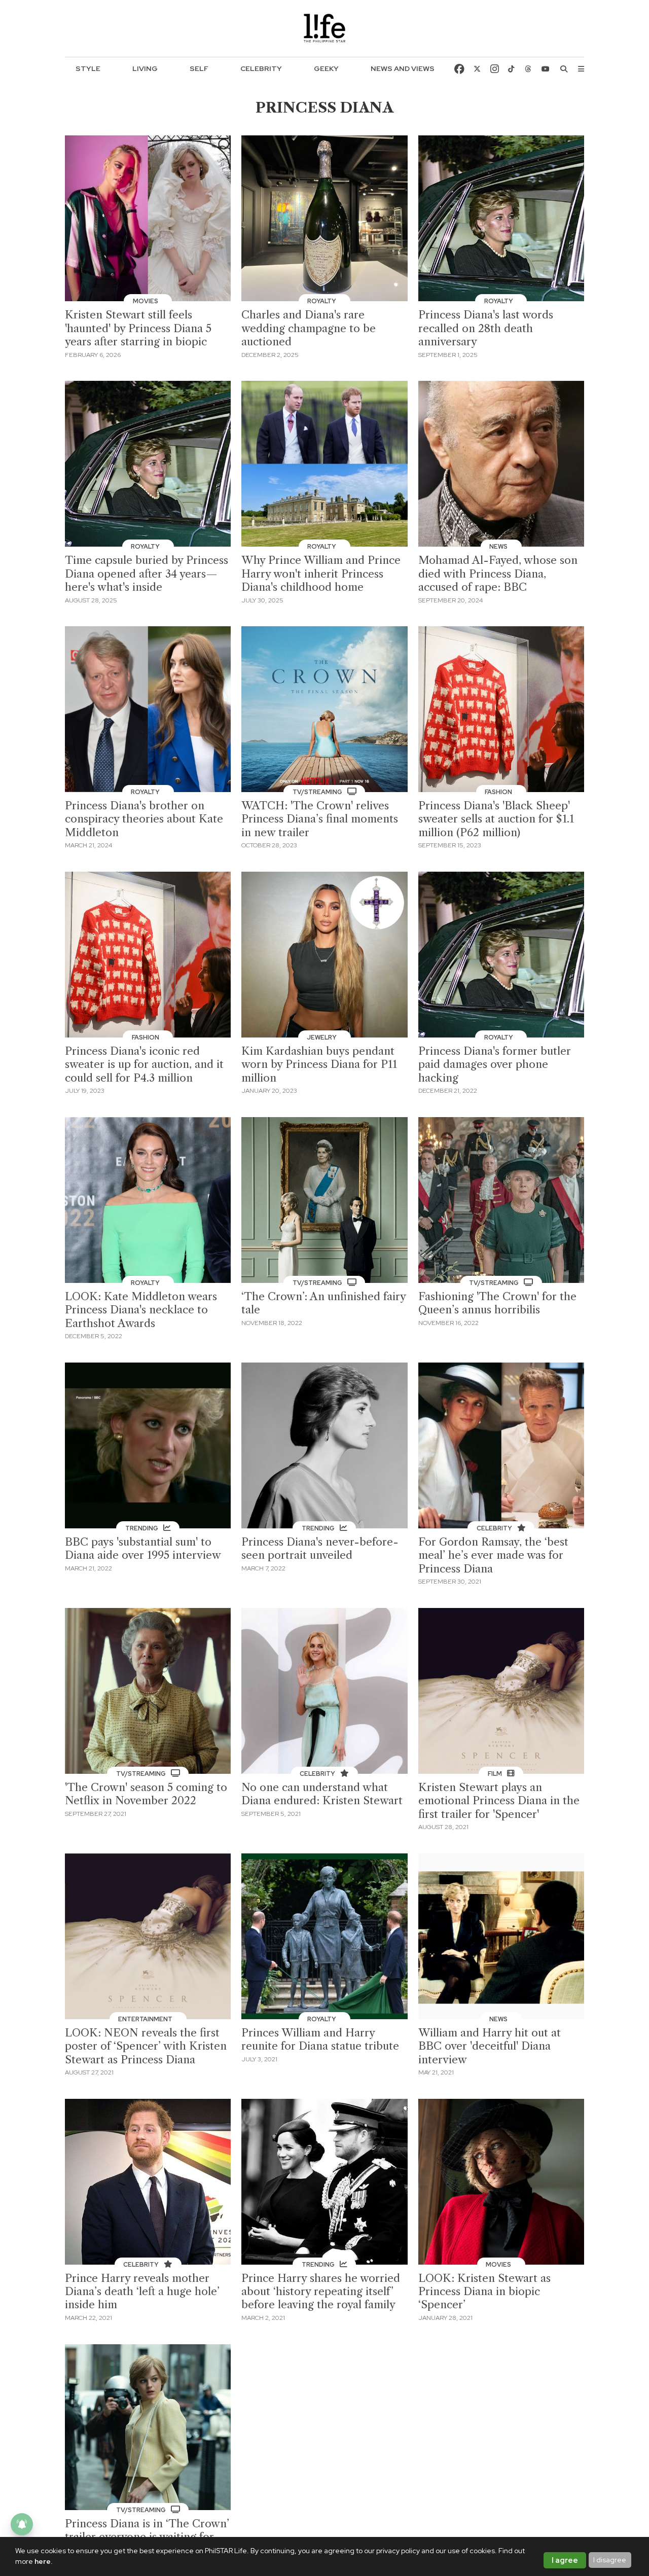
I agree (565, 2560)
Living (145, 68)
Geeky (326, 68)
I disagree (610, 2560)
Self (199, 68)
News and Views (403, 68)
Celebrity (261, 68)
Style (88, 68)
